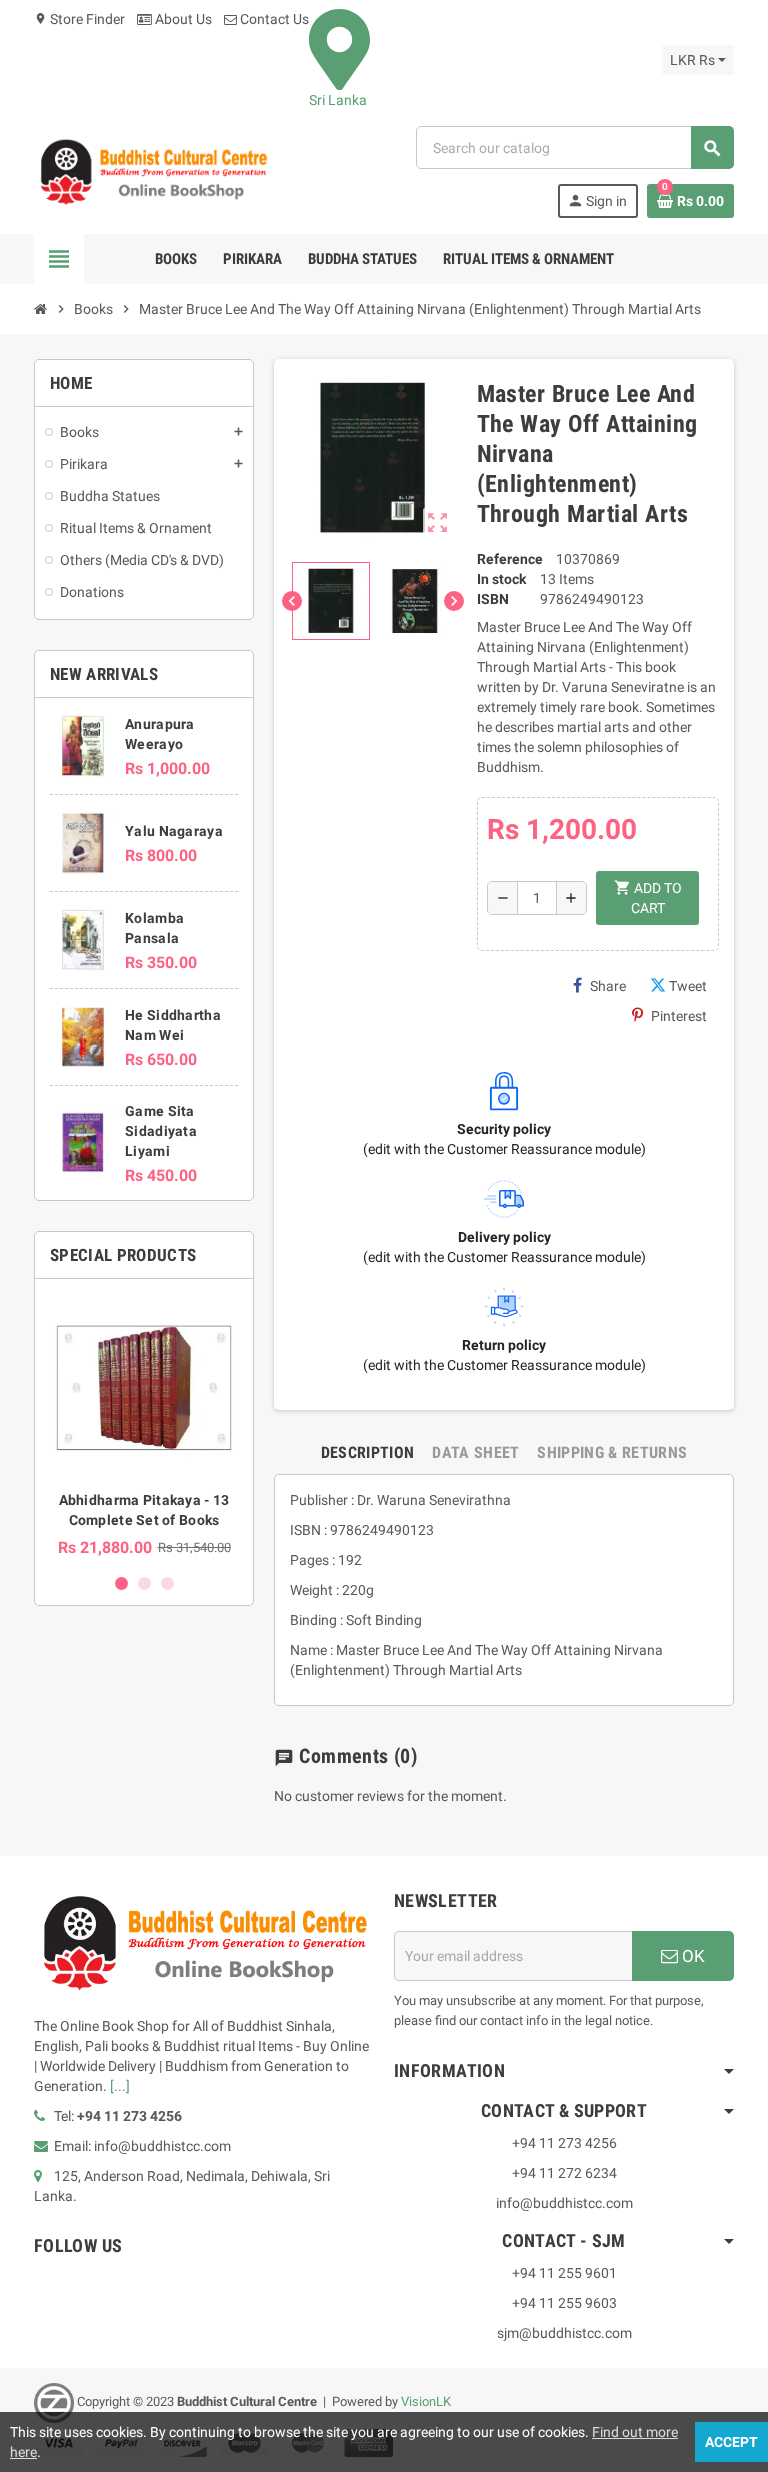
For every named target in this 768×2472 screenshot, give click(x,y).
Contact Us (273, 19)
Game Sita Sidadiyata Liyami (161, 1131)
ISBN (493, 599)
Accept (731, 2442)
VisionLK (426, 2401)
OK (691, 1956)
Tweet (688, 986)
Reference (510, 559)
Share (608, 986)
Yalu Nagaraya (174, 831)
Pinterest (679, 1016)
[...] (120, 2086)
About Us (182, 19)
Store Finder (79, 19)
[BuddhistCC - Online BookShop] (153, 171)
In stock (501, 579)
